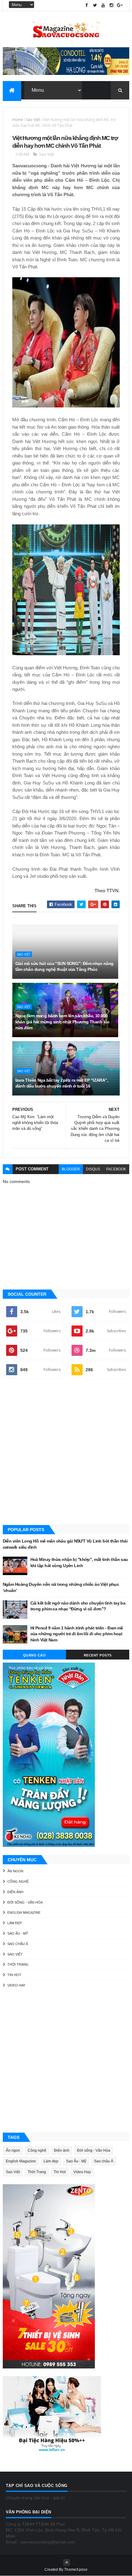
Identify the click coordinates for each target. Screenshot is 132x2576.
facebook (116, 1169)
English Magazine (24, 1913)
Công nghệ (18, 1881)
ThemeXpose (76, 2570)
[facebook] (87, 5)
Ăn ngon (15, 1871)
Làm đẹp (15, 1923)
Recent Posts (98, 1655)
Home (18, 120)
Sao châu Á (18, 1944)
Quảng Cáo (35, 1655)
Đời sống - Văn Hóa (25, 1902)
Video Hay (16, 1985)
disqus (93, 1169)
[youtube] (103, 5)
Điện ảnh (15, 1892)
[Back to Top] (67, 2562)
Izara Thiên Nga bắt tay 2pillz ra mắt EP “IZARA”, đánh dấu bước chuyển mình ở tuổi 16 (62, 1083)
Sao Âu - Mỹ (18, 1933)
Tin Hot (14, 1975)
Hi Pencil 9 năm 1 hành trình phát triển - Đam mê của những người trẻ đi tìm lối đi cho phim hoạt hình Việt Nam (77, 1634)
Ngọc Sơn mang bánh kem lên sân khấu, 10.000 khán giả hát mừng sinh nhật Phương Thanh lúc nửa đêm (62, 1022)
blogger (71, 1169)
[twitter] (95, 5)
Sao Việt (33, 120)
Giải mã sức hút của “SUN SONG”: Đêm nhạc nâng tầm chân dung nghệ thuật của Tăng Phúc (64, 967)
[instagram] (111, 5)
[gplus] (120, 5)
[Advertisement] (66, 1452)
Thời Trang (18, 1964)
